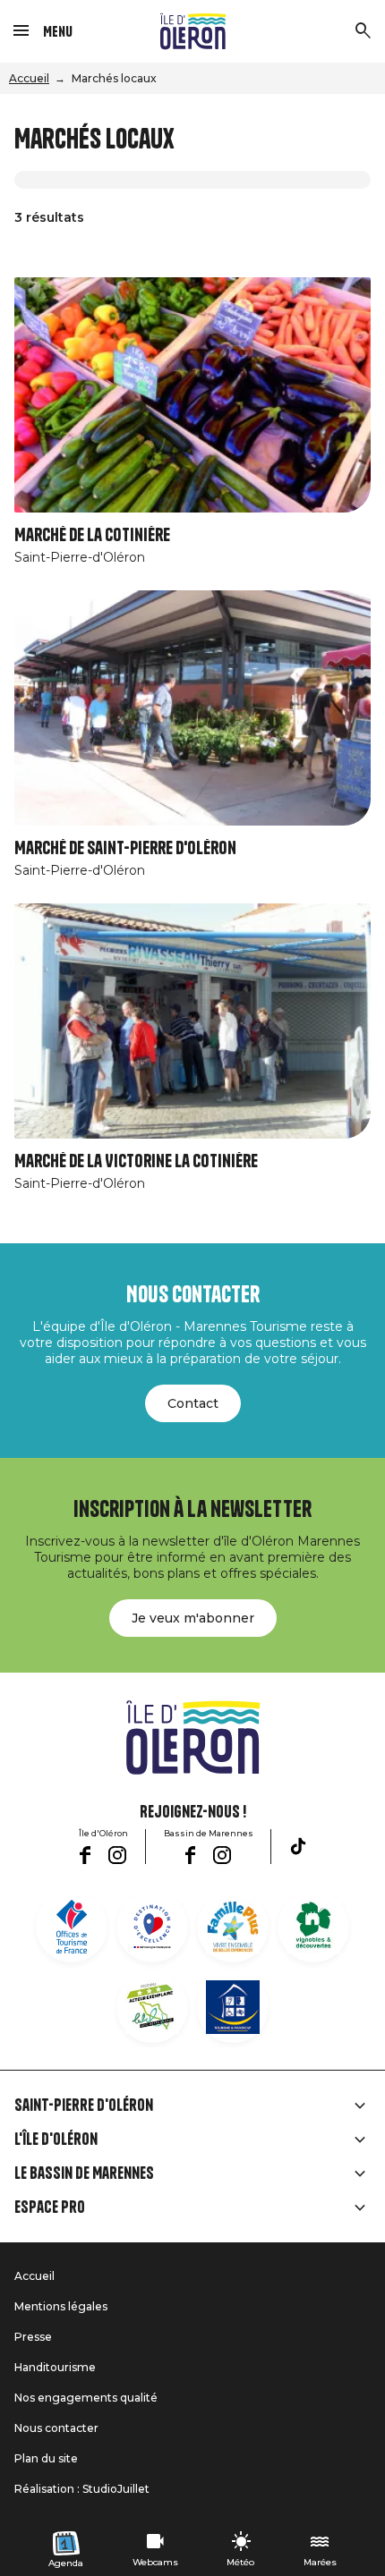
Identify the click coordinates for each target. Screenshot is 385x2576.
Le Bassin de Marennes (84, 2173)
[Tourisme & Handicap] (233, 2007)
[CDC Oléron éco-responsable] (152, 2007)
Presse (33, 2337)
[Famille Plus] (233, 1927)
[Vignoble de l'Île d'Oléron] (313, 1927)
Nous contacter (56, 2428)
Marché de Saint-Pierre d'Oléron (125, 848)
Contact (193, 1403)
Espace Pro (50, 2207)
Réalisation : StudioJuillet (82, 2489)
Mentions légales (61, 2306)
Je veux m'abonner (193, 1618)
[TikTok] (298, 1846)
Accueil (29, 78)
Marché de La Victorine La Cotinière (136, 1161)
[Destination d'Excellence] (152, 1927)
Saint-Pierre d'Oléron (84, 2106)
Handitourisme (55, 2367)
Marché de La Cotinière (92, 535)
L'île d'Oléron (56, 2140)
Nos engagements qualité (86, 2398)
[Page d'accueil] (193, 31)
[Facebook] (85, 1855)
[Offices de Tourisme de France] (72, 1927)
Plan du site (46, 2458)
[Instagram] (117, 1855)
